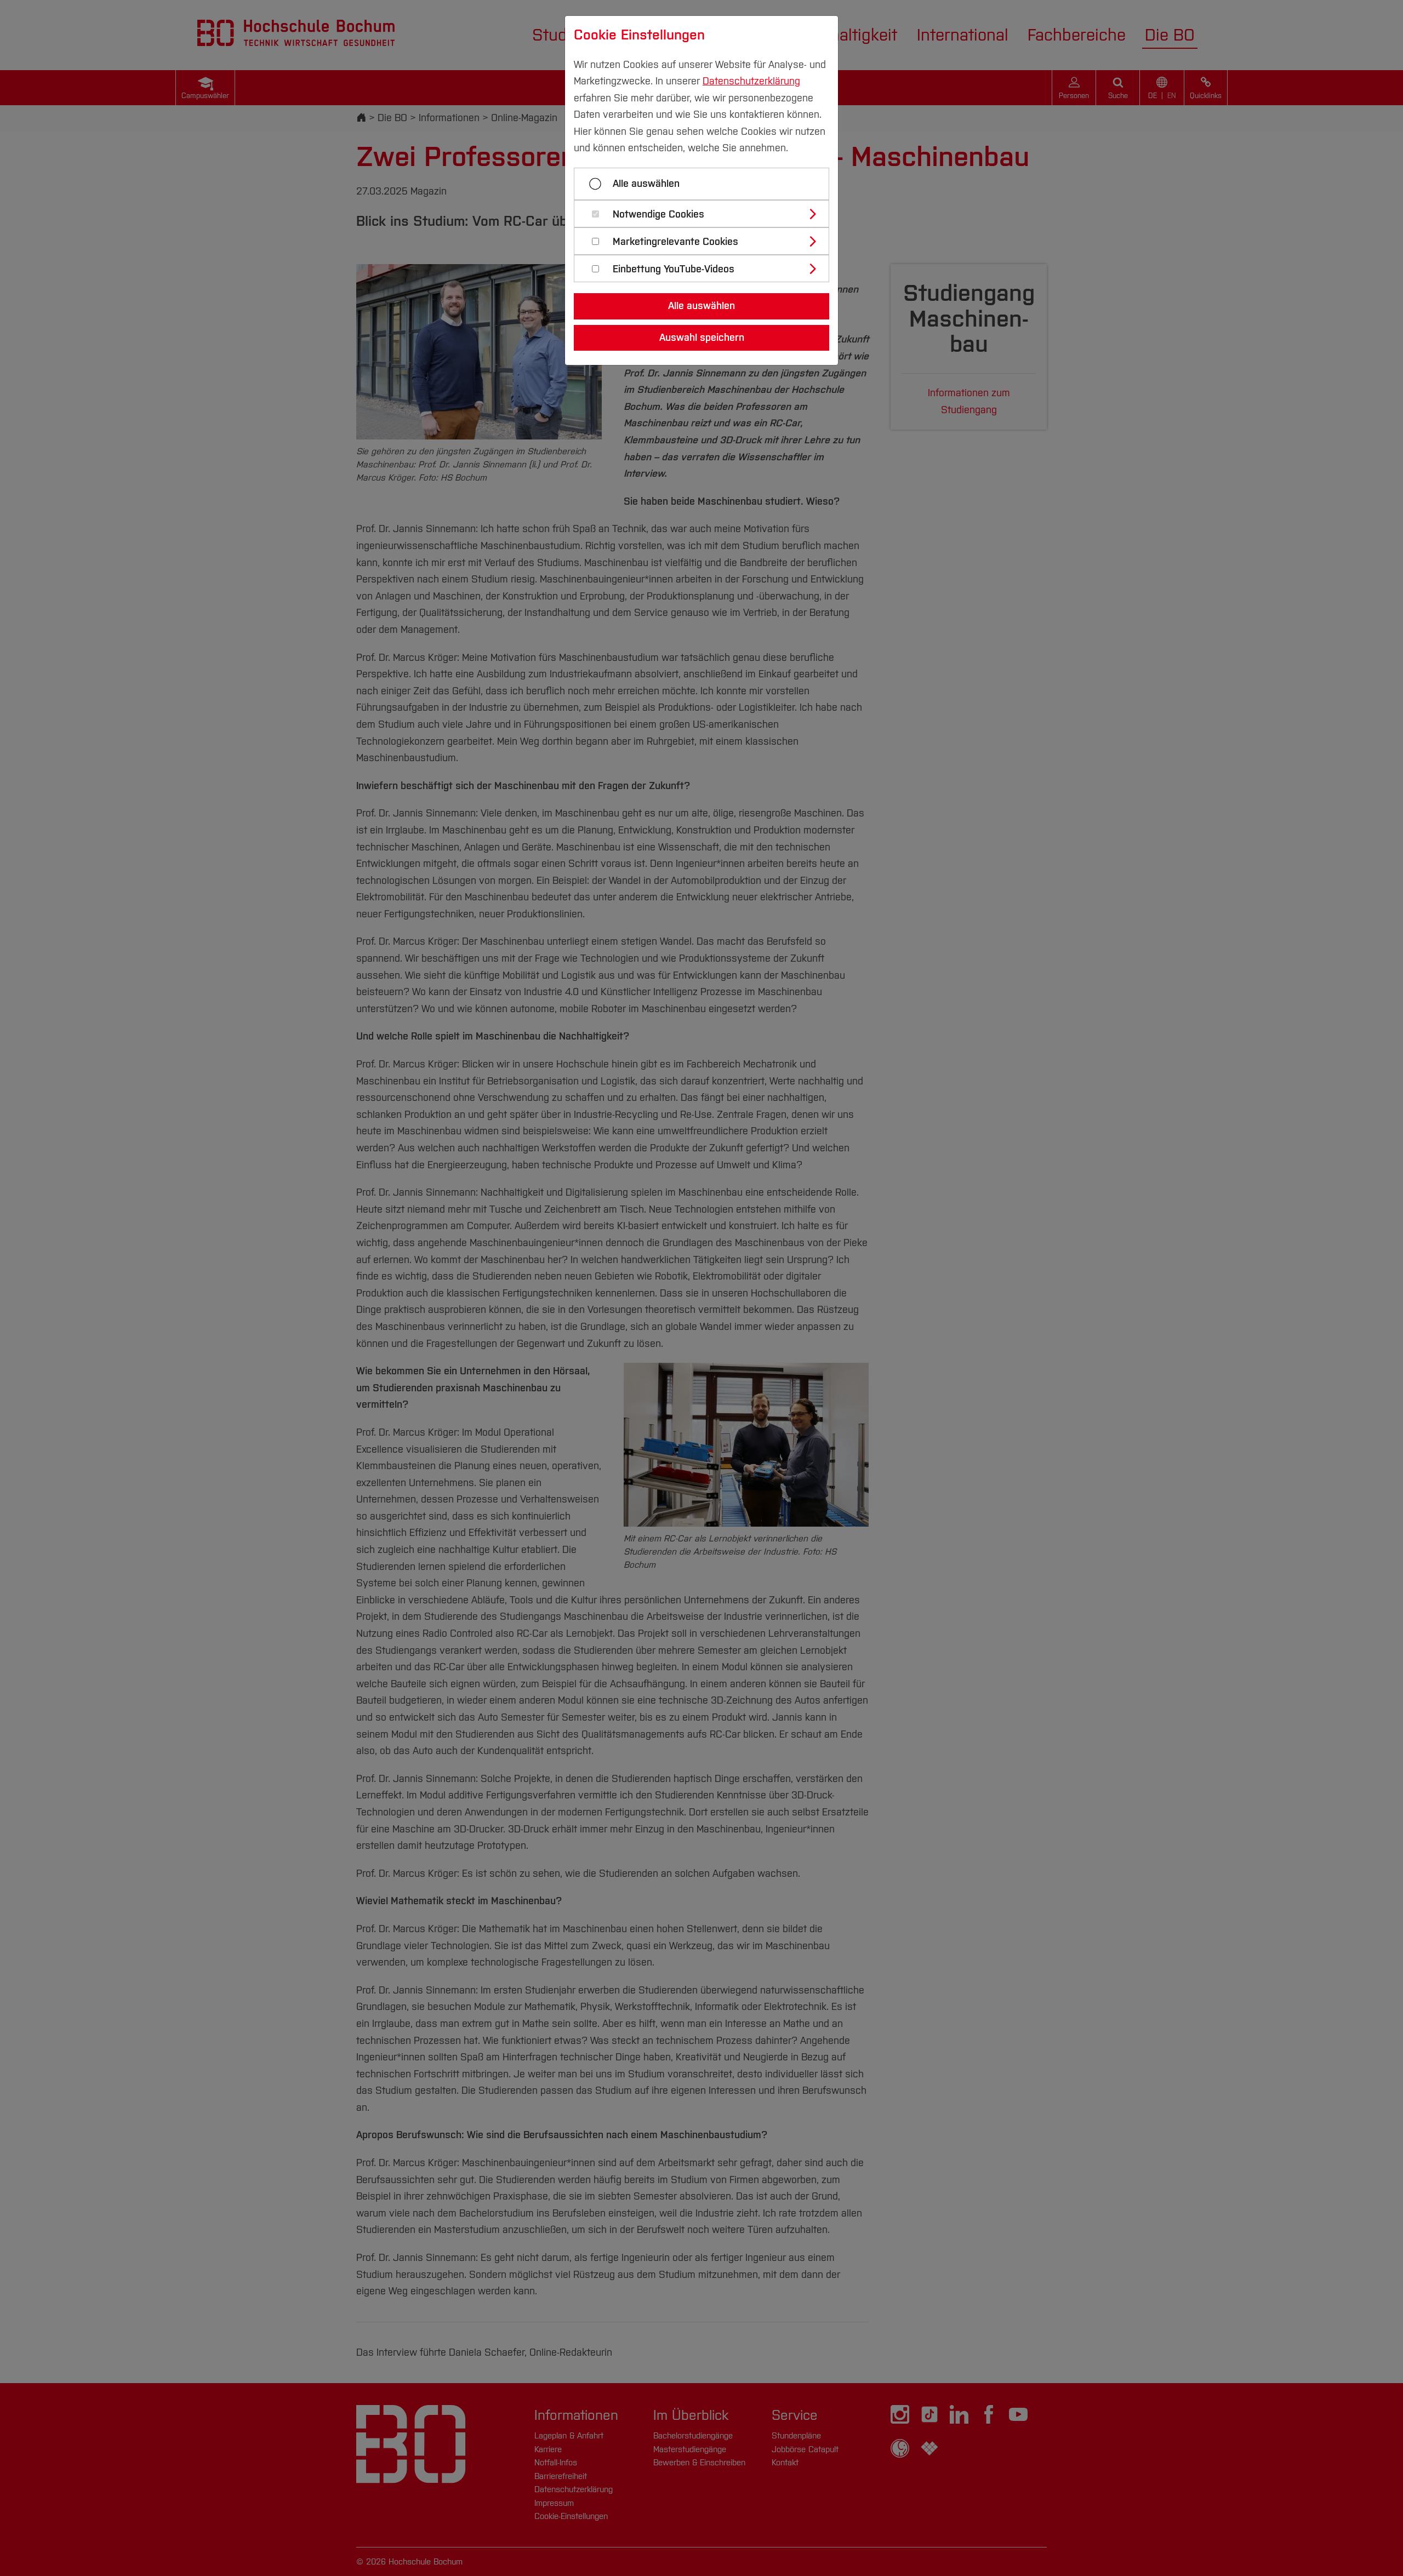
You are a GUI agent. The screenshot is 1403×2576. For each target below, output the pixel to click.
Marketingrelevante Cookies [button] (675, 242)
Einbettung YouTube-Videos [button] (674, 269)
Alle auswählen (646, 184)
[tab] (706, 214)
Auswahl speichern (702, 338)
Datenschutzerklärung (751, 81)
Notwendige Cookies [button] (658, 215)
